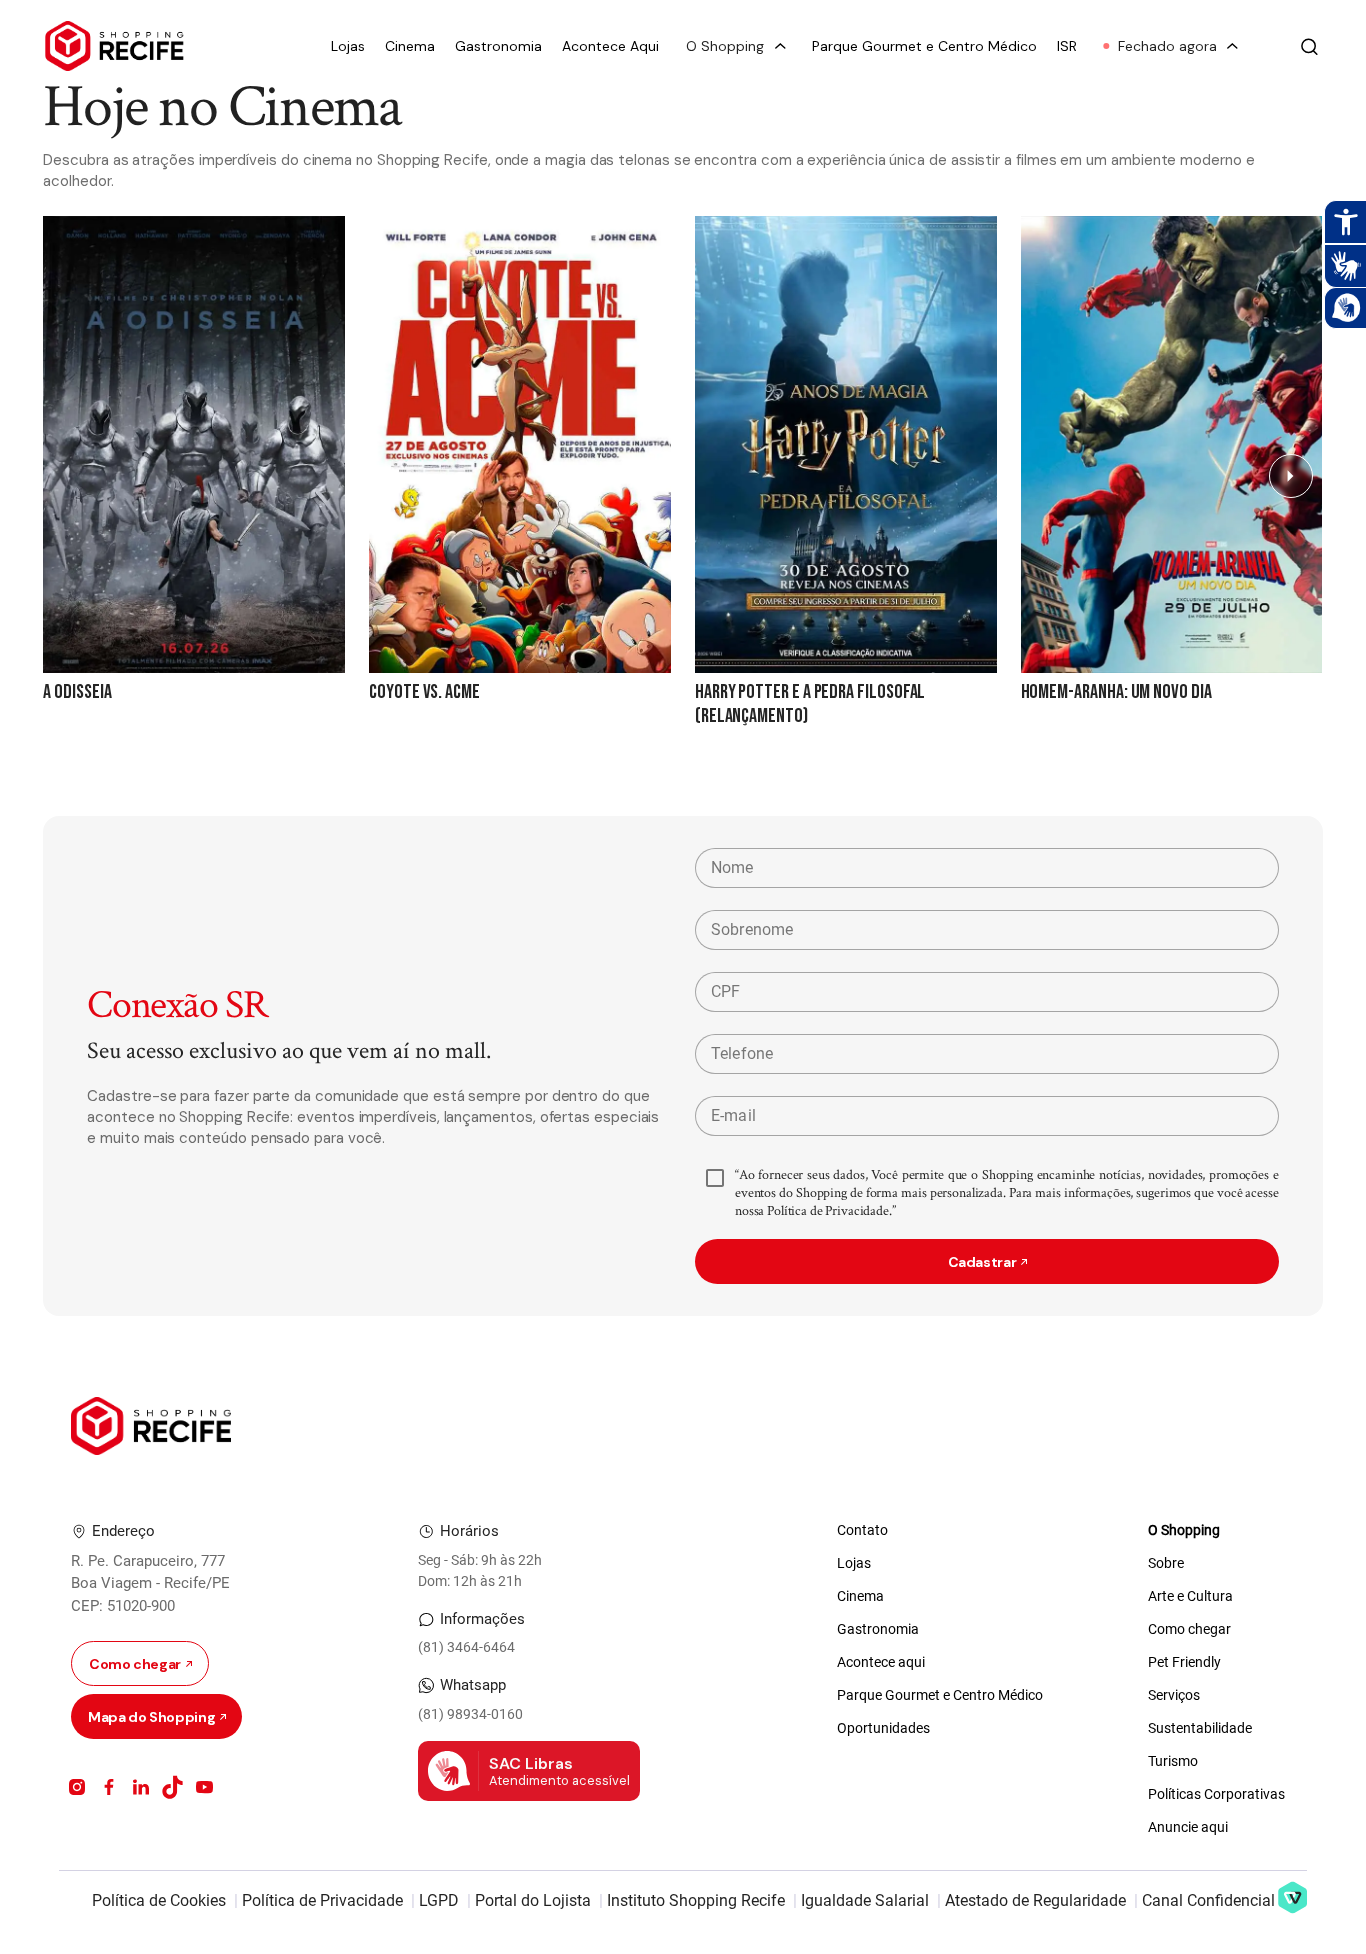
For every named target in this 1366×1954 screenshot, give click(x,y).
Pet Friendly (1184, 1662)
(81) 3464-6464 (466, 1647)
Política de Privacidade (322, 1900)
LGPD (439, 1900)
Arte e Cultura (1190, 1596)
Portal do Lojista (533, 1900)
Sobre (1166, 1563)
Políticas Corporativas (1216, 1794)
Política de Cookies (159, 1900)
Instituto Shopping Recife (696, 1900)
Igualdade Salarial (865, 1900)
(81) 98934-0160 (470, 1714)
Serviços (1174, 1695)
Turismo (1173, 1761)
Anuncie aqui (1188, 1827)
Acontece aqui (881, 1662)
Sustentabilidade (1200, 1728)
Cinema (410, 46)
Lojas (348, 46)
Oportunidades (883, 1728)
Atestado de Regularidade (1035, 1900)
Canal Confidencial (1208, 1900)
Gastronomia (498, 46)
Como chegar (1189, 1629)
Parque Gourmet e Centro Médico (924, 46)
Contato (862, 1530)
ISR (1067, 46)
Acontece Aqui (610, 46)
